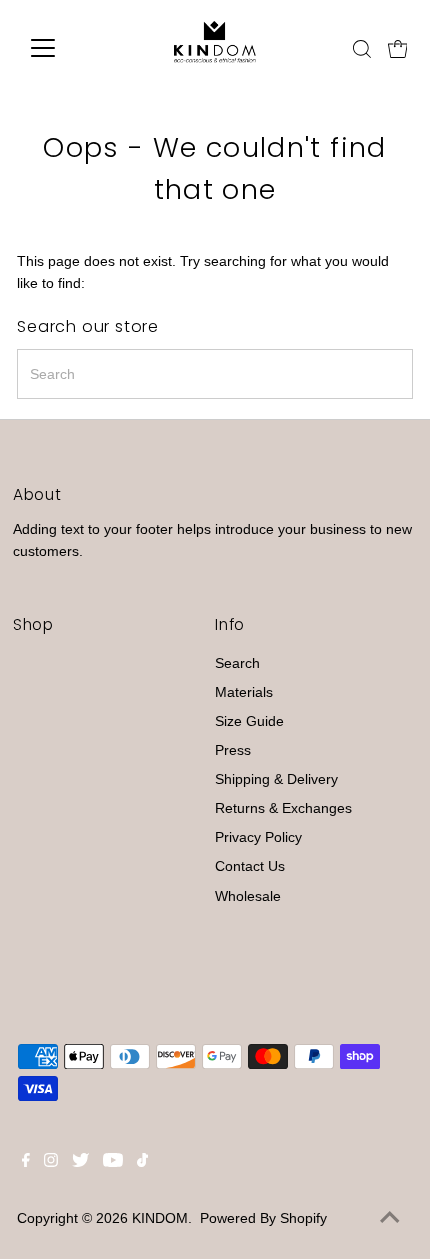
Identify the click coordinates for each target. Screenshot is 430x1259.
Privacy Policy (258, 837)
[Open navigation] (64, 48)
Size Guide (249, 721)
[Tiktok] (142, 1163)
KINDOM (160, 1218)
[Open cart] (398, 48)
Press (233, 750)
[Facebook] (26, 1163)
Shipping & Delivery (276, 779)
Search (237, 663)
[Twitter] (80, 1163)
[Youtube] (113, 1163)
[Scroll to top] (390, 1219)
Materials (244, 692)
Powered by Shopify (263, 1218)
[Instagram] (51, 1163)
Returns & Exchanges (283, 808)
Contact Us (250, 866)
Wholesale (248, 896)
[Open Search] (362, 49)
